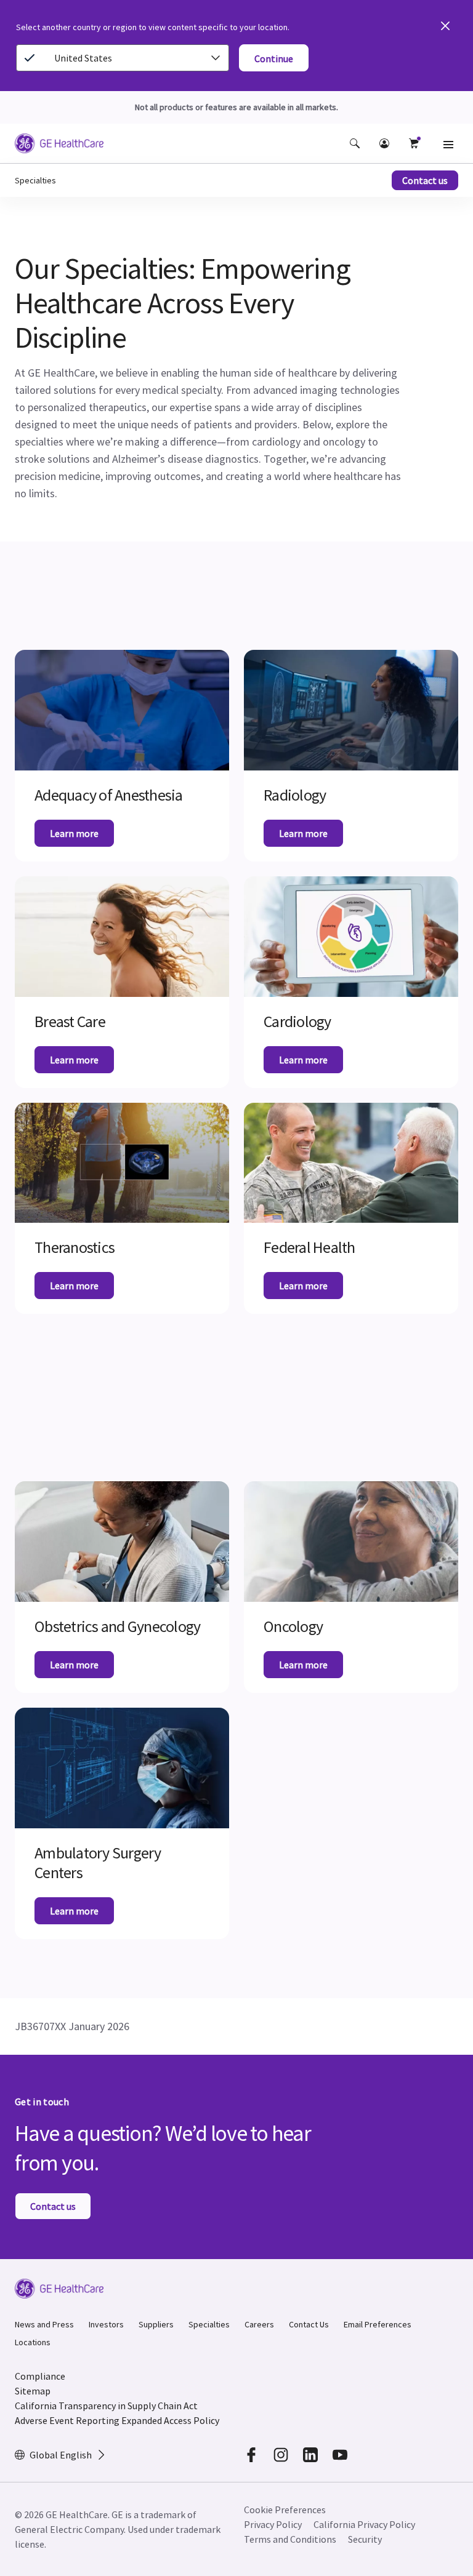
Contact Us (309, 2324)
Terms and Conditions (290, 2539)
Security (365, 2539)
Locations (33, 2342)
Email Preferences (378, 2324)
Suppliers (156, 2324)
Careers (259, 2324)
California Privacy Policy (364, 2524)
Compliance (40, 2376)
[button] (355, 143)
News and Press (44, 2324)
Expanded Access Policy (170, 2420)
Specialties (209, 2324)
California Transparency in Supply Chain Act (106, 2406)
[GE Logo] (59, 145)
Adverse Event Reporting (67, 2420)
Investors (106, 2324)
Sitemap (33, 2391)
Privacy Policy (273, 2524)
